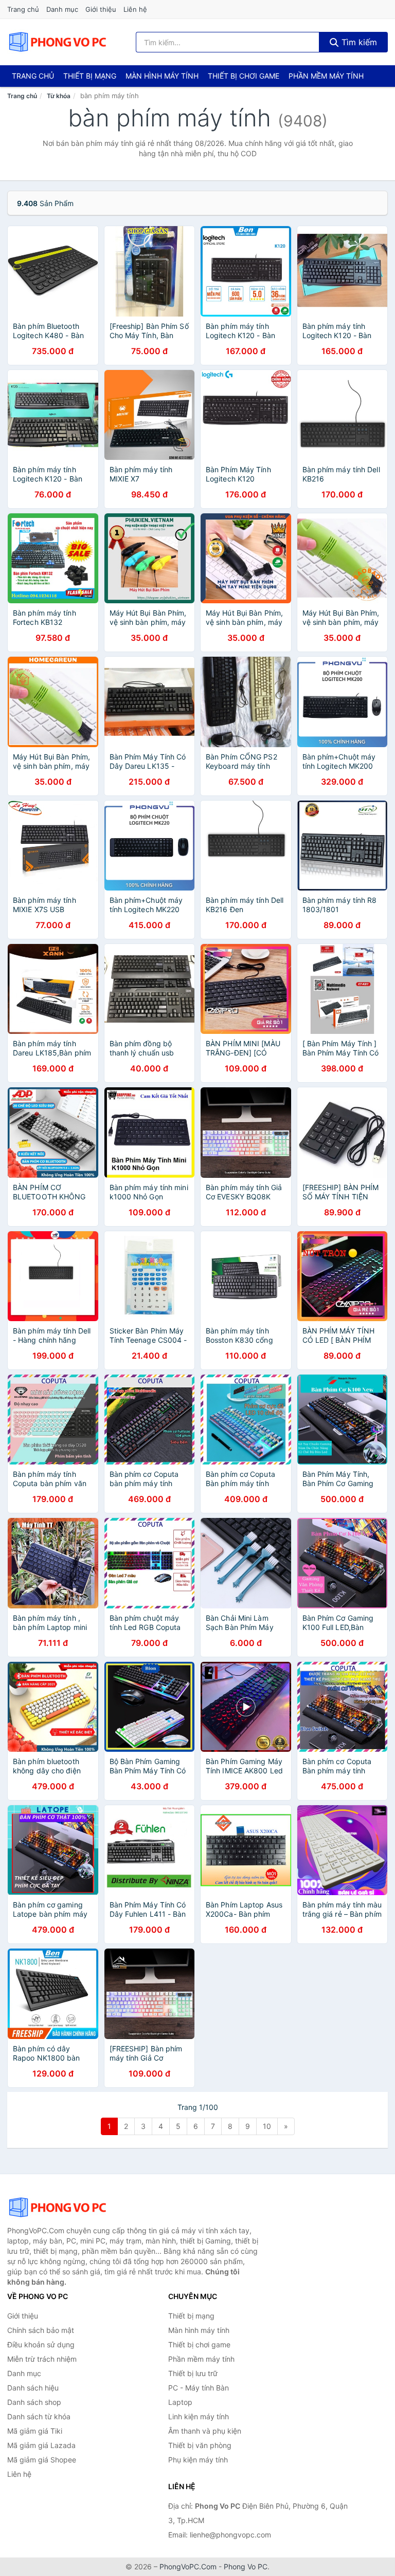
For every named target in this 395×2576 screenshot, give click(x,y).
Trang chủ (23, 9)
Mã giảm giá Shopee (42, 2460)
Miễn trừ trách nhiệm (42, 2359)
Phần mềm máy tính (326, 76)
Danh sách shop (34, 2402)
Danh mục (62, 9)
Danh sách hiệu (33, 2388)
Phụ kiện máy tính (198, 2460)
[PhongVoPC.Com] (57, 42)
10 (267, 2126)
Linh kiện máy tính (199, 2416)
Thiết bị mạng (90, 76)
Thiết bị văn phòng (200, 2445)
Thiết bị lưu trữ (193, 2373)
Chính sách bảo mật (41, 2330)
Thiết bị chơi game (244, 76)
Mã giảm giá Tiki (35, 2431)
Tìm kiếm (358, 42)
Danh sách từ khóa (39, 2416)
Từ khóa (59, 96)
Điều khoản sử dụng (41, 2345)
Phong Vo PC (246, 2566)
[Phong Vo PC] (59, 2208)
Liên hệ (135, 9)
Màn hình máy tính (162, 76)
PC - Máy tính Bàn (199, 2388)
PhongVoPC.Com (188, 2566)
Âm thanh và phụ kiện (205, 2431)
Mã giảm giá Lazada (41, 2445)
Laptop (180, 2402)
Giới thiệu (101, 9)
